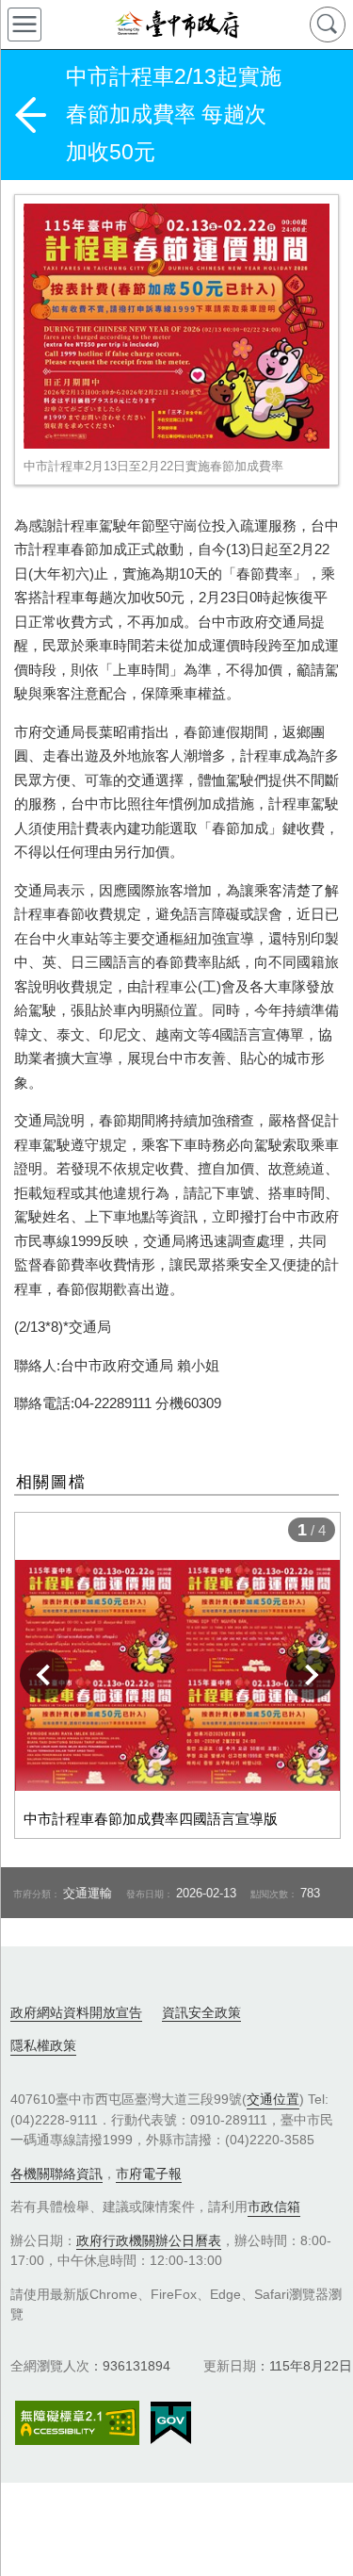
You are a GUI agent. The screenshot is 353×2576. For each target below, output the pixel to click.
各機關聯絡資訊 (56, 2174)
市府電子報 (149, 2174)
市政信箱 (274, 2207)
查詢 (328, 25)
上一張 (44, 1675)
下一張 (311, 1675)
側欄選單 (24, 25)
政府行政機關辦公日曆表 (149, 2240)
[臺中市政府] (176, 25)
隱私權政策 (43, 2045)
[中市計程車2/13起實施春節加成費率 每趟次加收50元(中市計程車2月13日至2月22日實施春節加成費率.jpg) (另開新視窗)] (176, 326)
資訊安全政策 (201, 2012)
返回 (30, 115)
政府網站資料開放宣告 (76, 2012)
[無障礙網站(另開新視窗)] (77, 2423)
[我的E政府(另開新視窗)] (171, 2423)
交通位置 (273, 2099)
